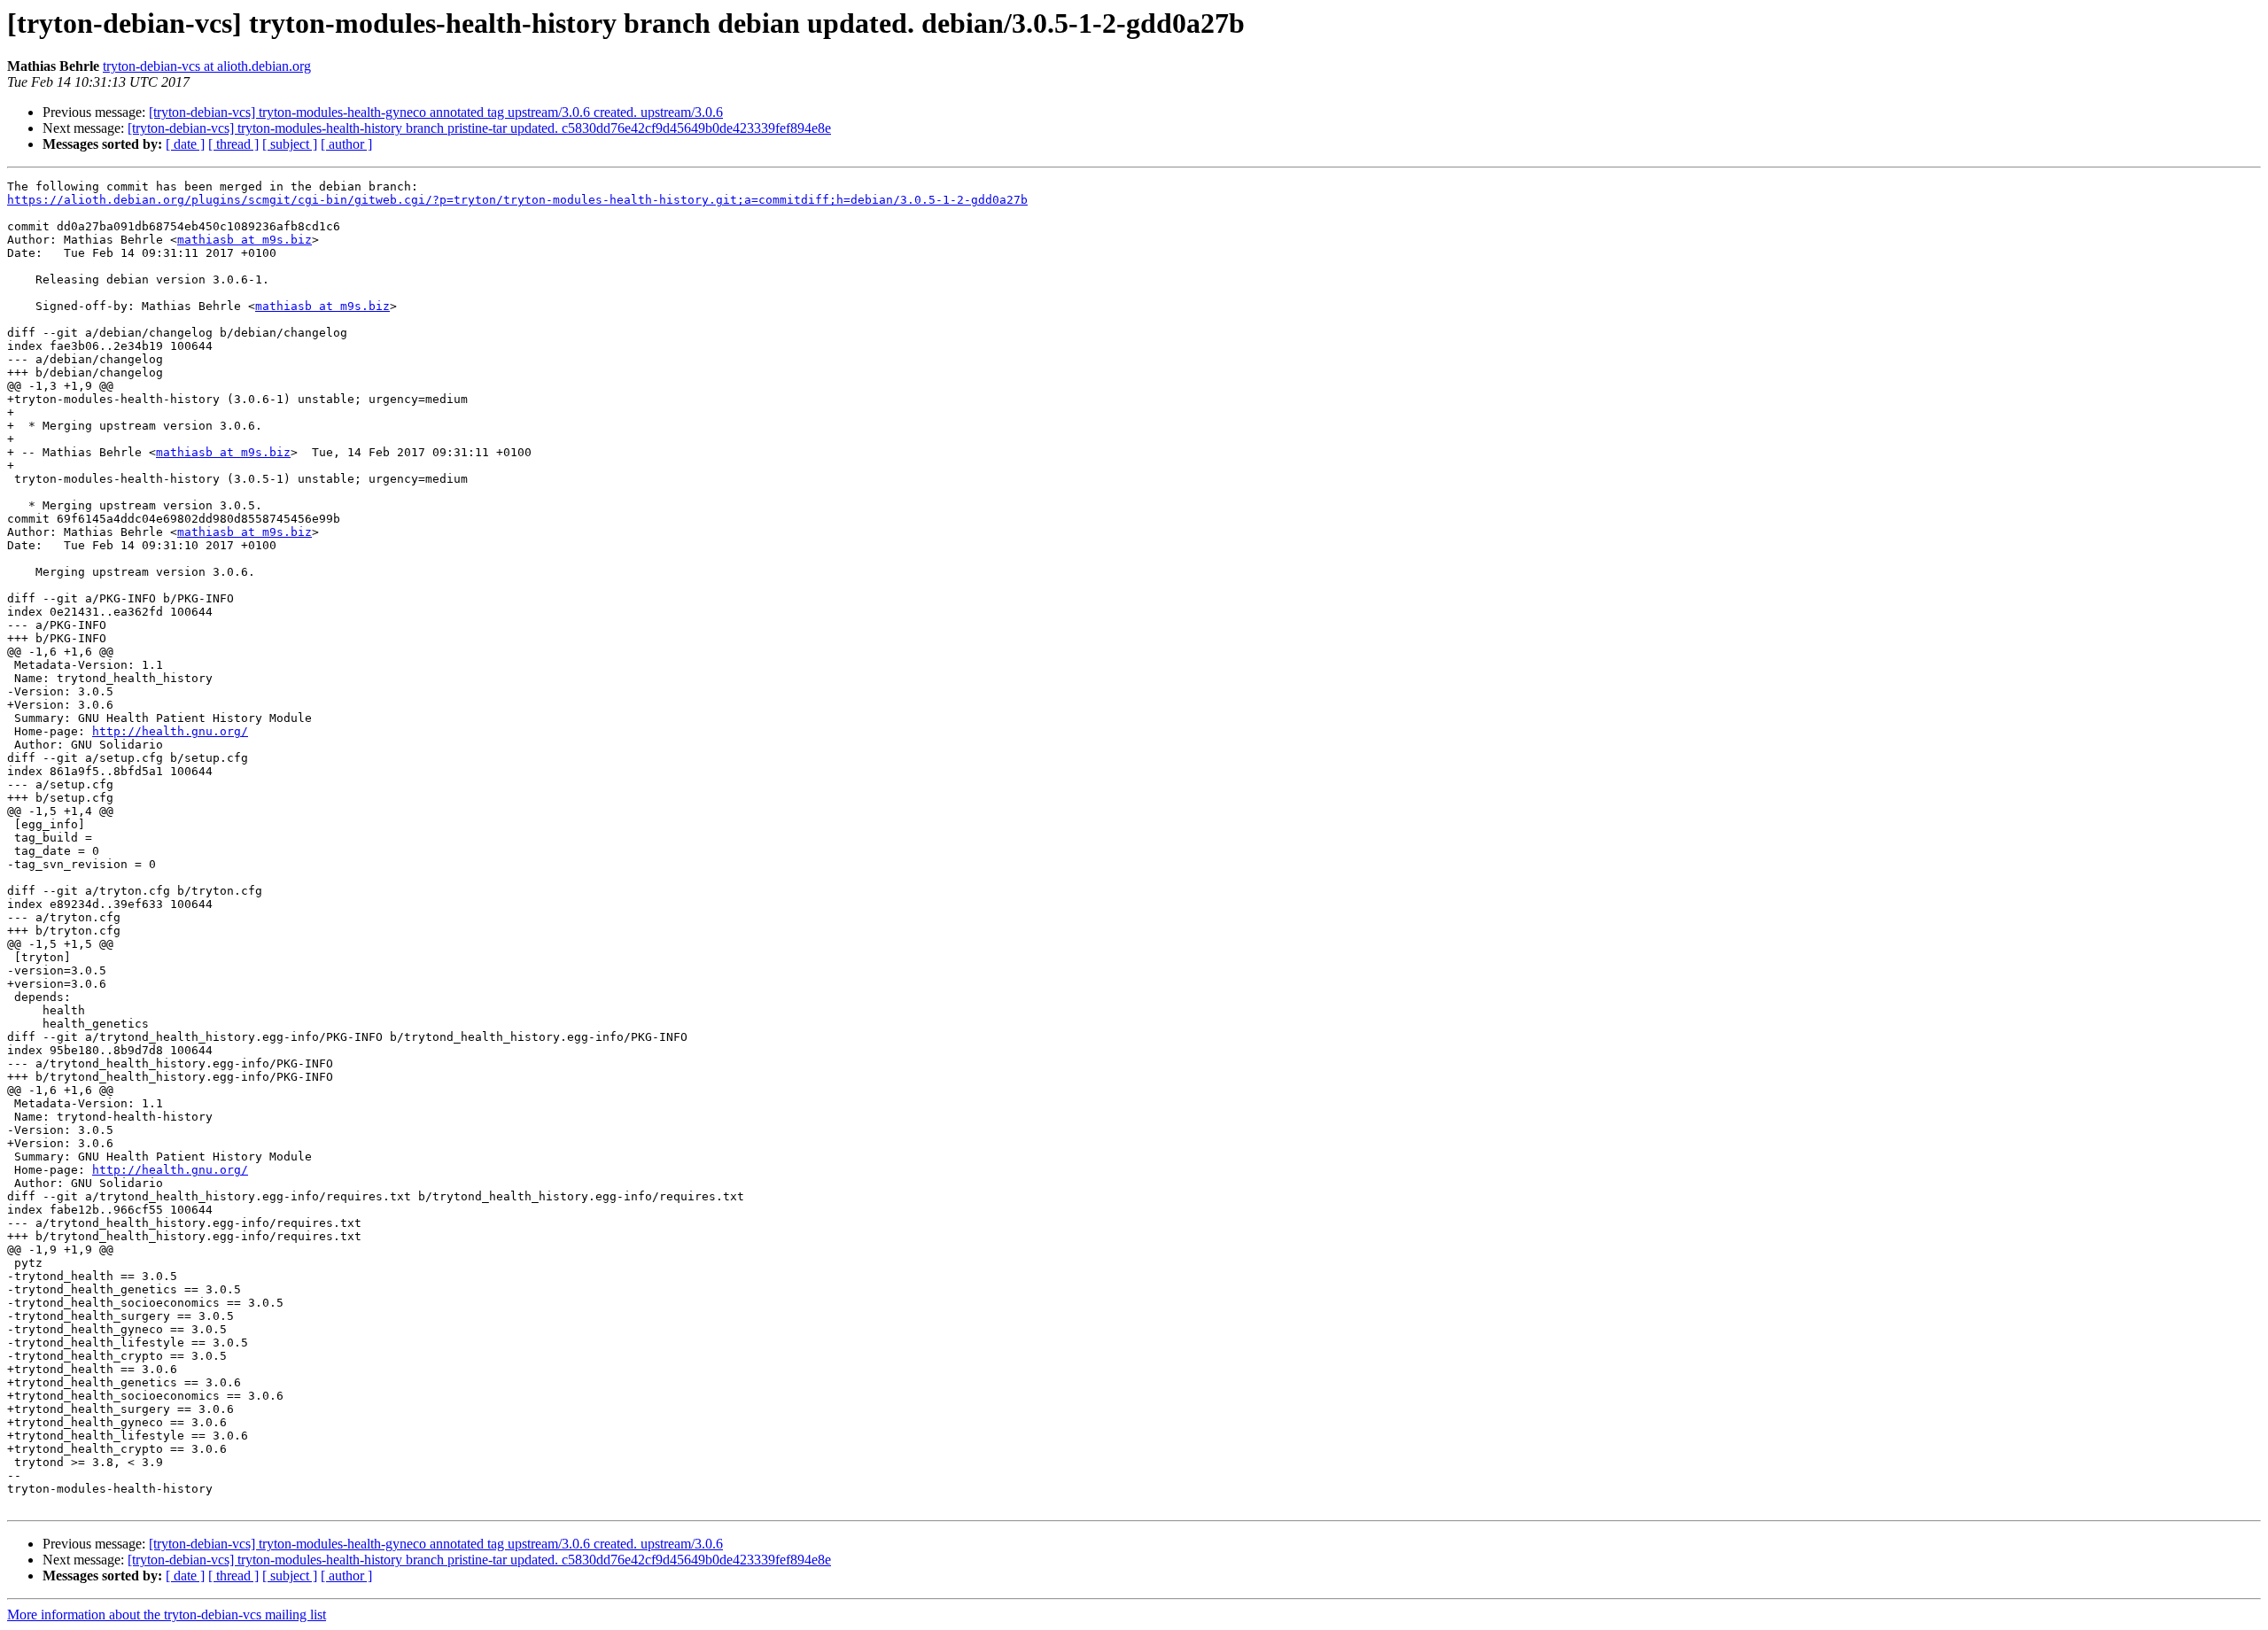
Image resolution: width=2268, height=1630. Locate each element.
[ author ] (346, 144)
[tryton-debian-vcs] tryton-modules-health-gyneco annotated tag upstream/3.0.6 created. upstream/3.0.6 (436, 112)
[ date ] (185, 144)
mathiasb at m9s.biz (245, 240)
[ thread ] (233, 144)
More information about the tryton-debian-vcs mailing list (167, 1614)
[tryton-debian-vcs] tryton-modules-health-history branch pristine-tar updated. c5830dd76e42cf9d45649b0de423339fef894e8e (479, 128)
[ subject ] (290, 144)
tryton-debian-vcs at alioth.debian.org (207, 66)
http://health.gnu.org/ (170, 731)
